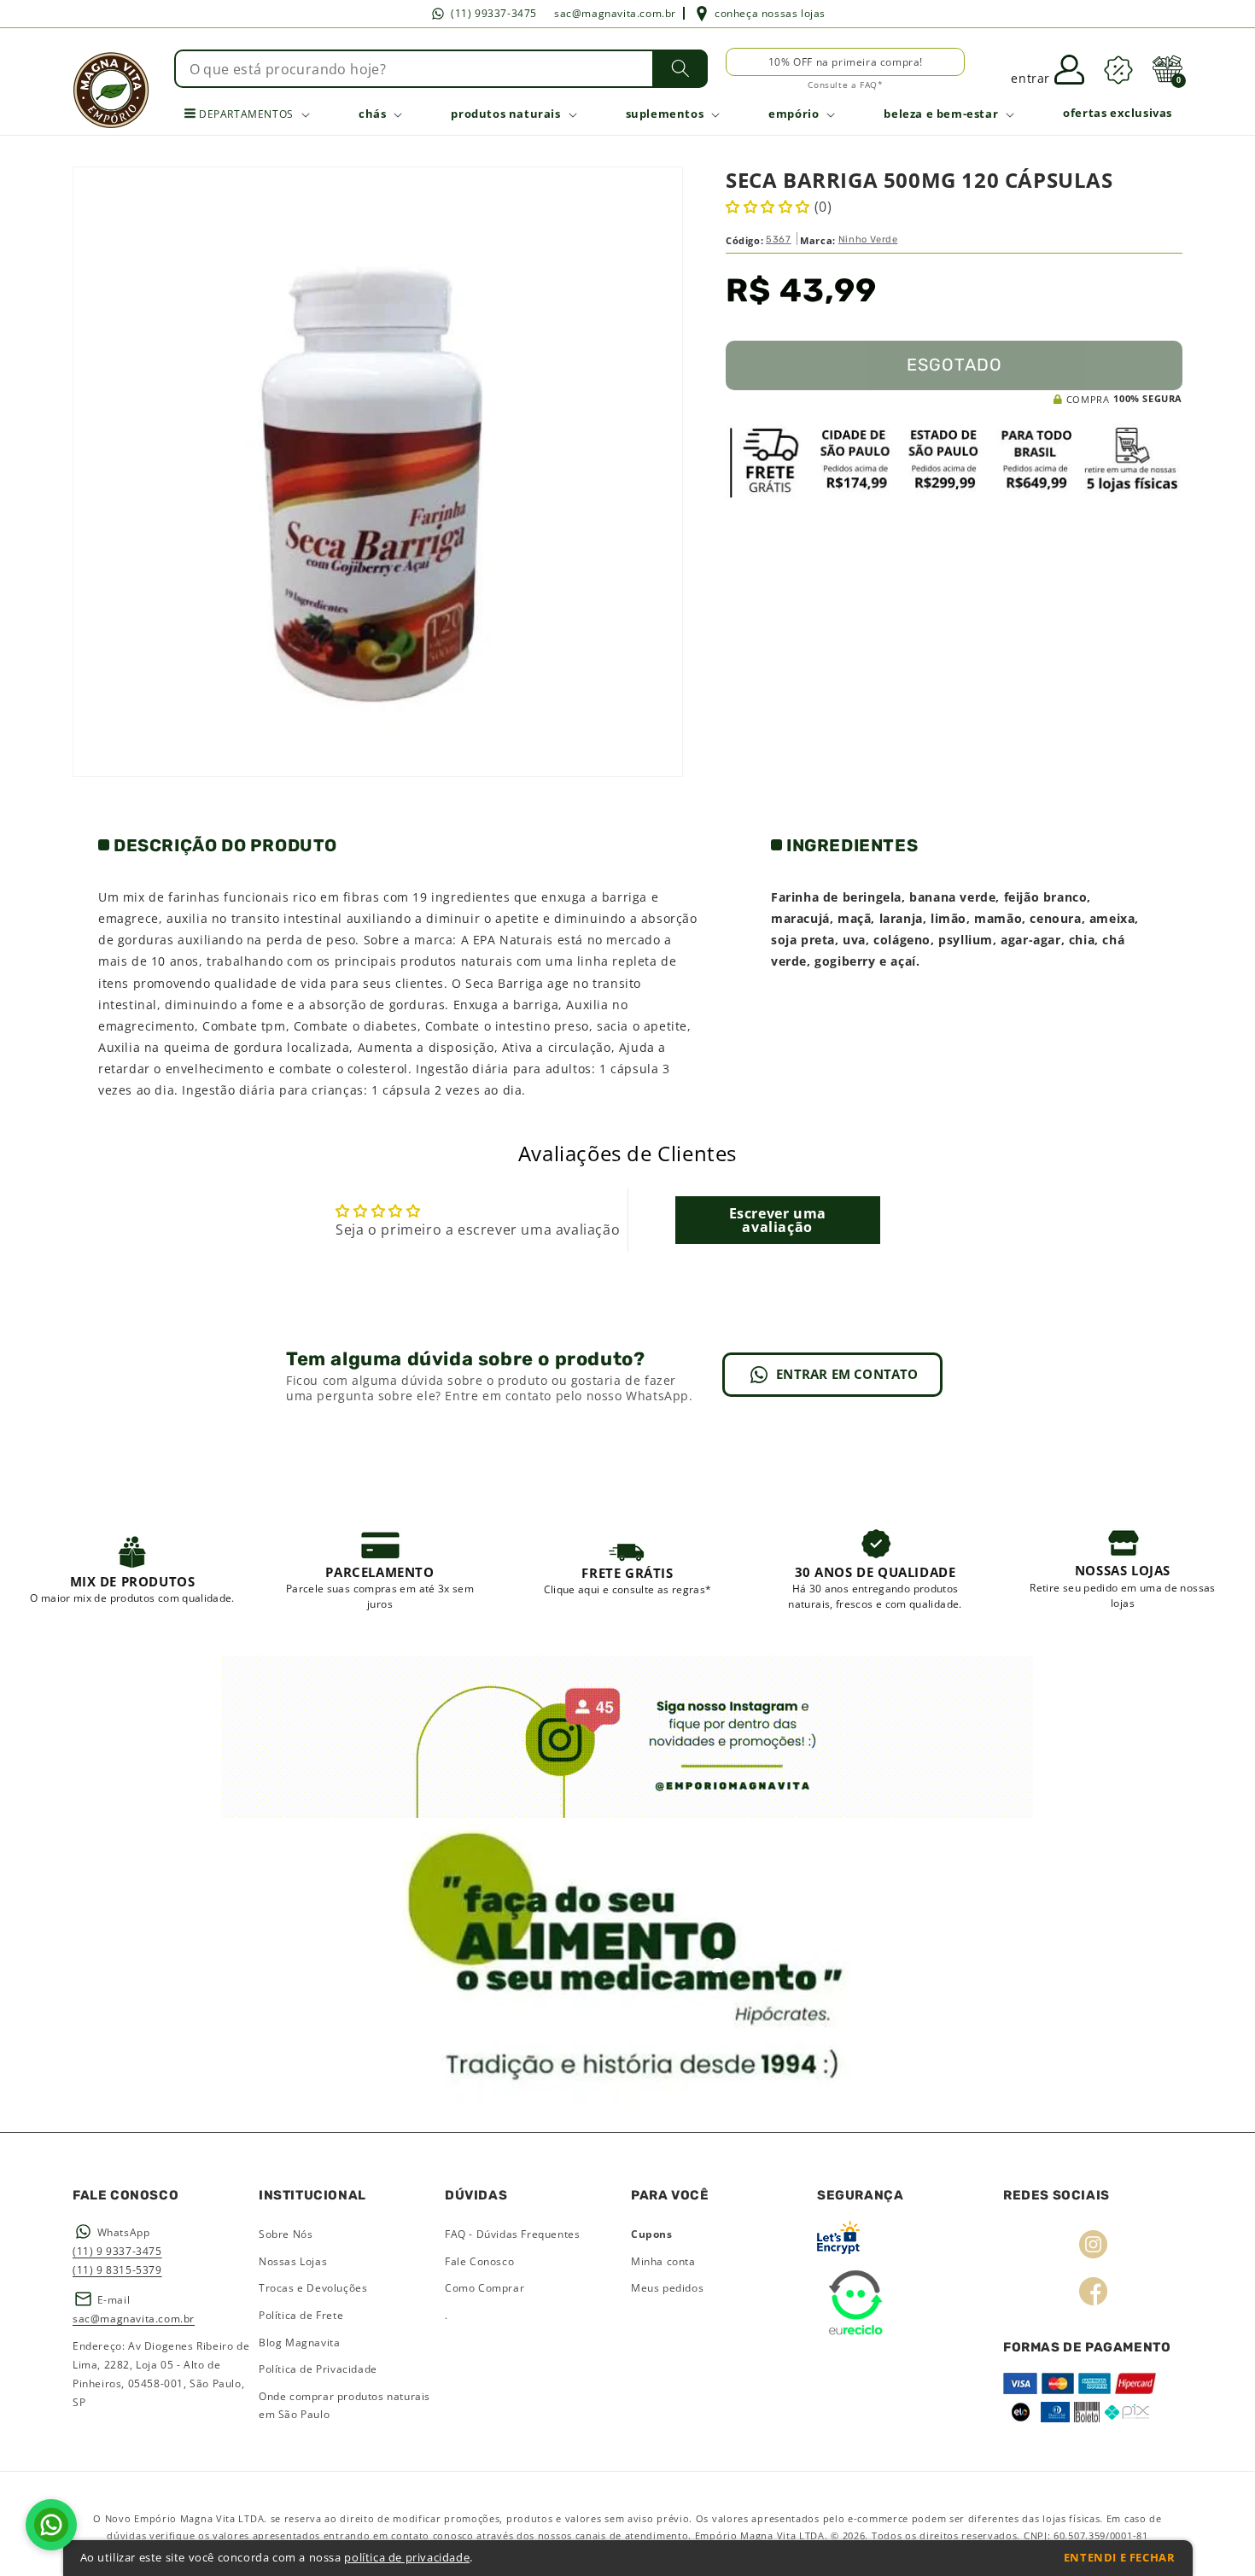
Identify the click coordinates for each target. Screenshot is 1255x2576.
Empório (794, 114)
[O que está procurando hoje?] (680, 68)
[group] (133, 1568)
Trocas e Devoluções (313, 2288)
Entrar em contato (847, 1374)
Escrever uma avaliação (778, 1220)
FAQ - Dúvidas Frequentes (512, 2234)
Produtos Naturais (505, 114)
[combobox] (441, 69)
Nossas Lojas (293, 2261)
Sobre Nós (286, 2234)
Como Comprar (484, 2288)
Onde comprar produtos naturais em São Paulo (344, 2406)
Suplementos (665, 114)
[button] (1167, 69)
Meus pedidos (667, 2288)
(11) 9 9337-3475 (117, 2251)
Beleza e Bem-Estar (941, 114)
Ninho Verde (868, 239)
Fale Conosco (479, 2261)
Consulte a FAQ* (845, 85)
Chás (372, 114)
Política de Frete (301, 2315)
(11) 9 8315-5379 (117, 2270)
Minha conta (663, 2261)
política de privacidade (407, 2558)
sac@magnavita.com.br (615, 13)
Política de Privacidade (318, 2369)
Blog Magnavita (299, 2342)
